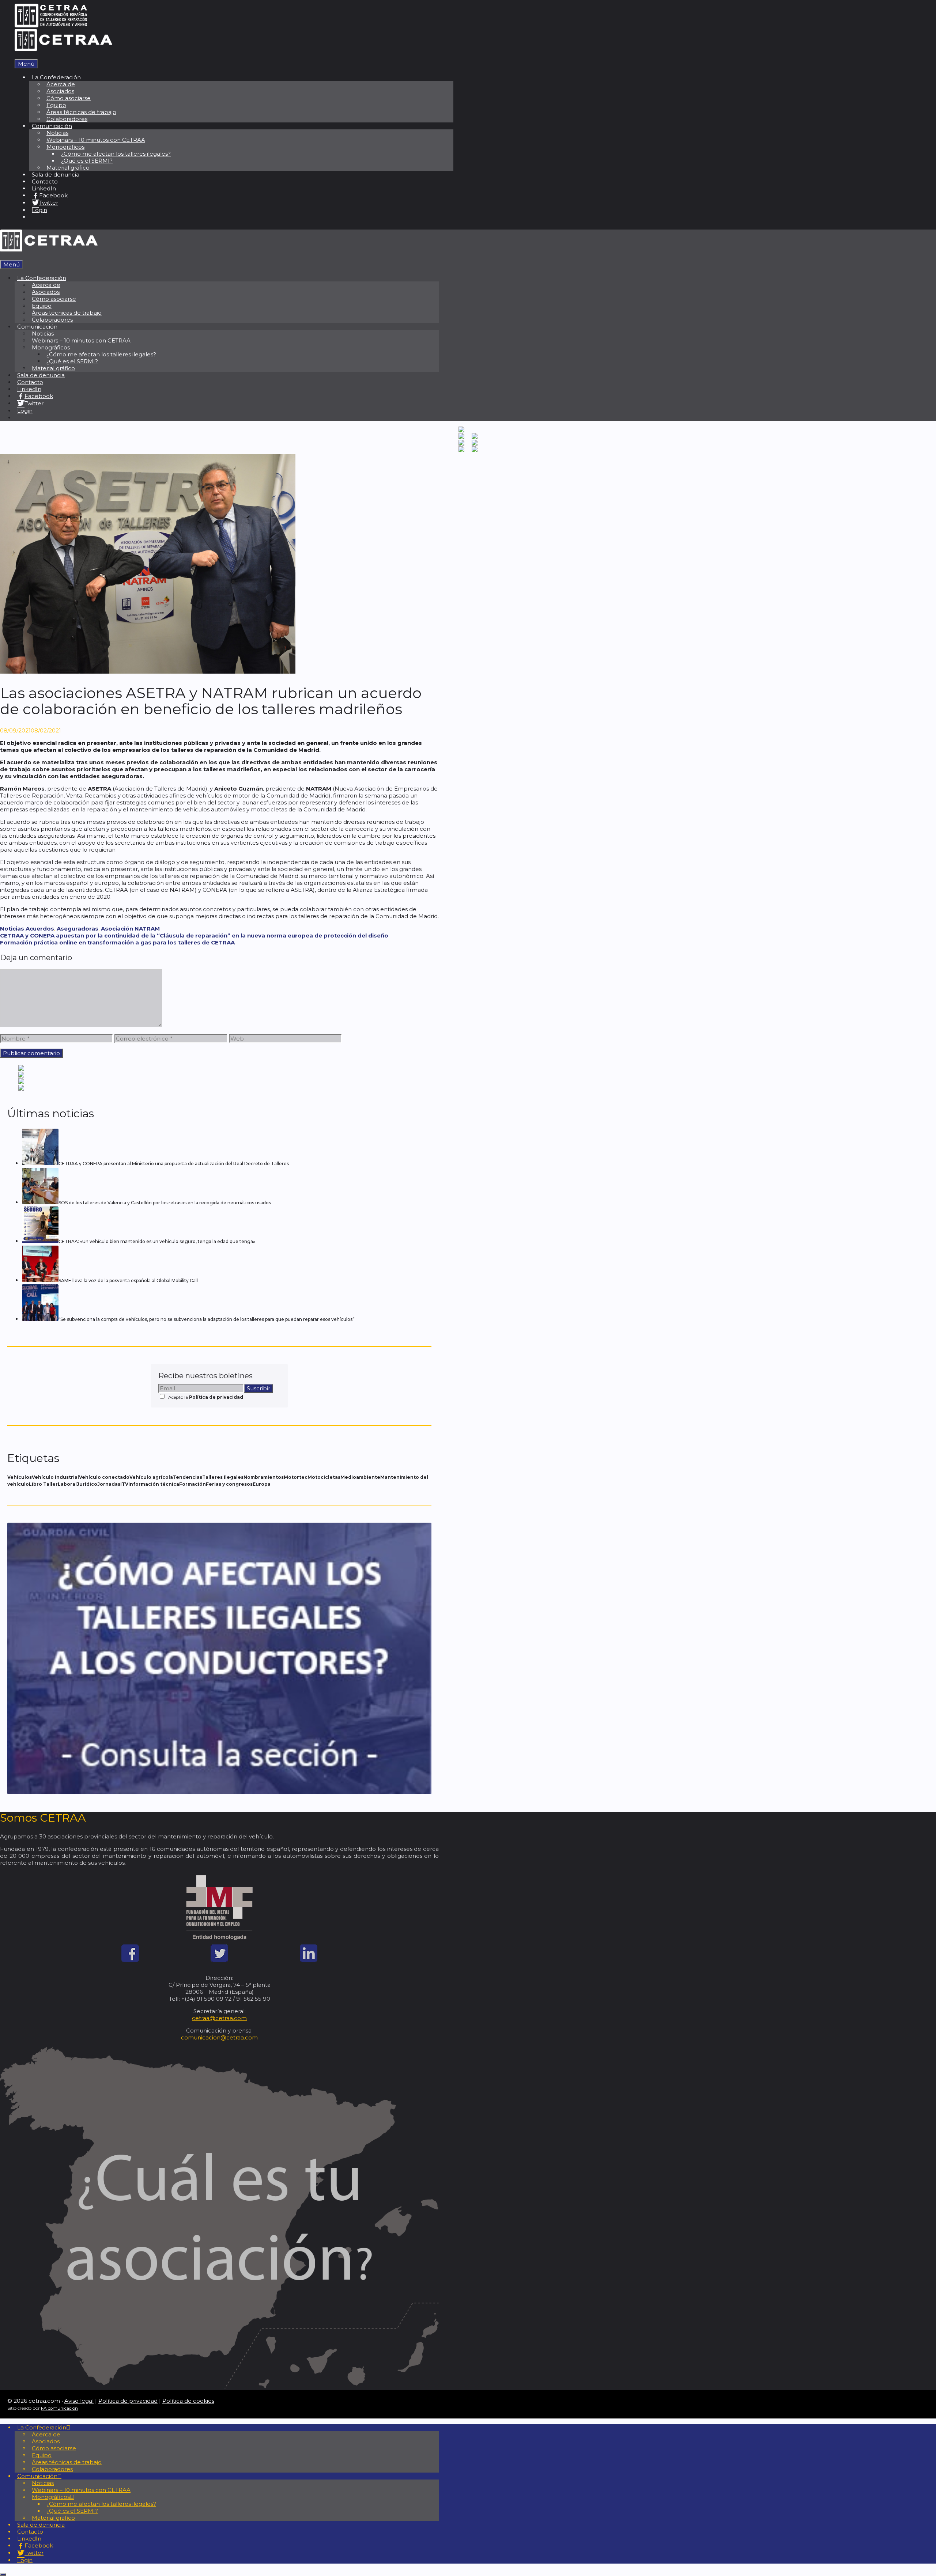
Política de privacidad (216, 1397)
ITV (124, 1484)
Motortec (296, 1477)
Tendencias (188, 1477)
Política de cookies (188, 2401)
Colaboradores (67, 119)
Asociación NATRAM (130, 929)
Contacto (45, 181)
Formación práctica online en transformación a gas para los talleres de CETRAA (117, 942)
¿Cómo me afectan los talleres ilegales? (116, 154)
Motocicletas (324, 1477)
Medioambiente (360, 1477)
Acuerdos (40, 929)
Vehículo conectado (104, 1477)
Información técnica (154, 1484)
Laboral (67, 1484)
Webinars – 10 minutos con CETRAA (96, 140)
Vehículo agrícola (151, 1477)
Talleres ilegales (223, 1477)
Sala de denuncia (56, 175)
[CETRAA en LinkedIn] (309, 1960)
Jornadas (109, 1484)
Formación (193, 1484)
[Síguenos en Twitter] (219, 1960)
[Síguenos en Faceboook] (130, 1960)
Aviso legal (79, 2401)
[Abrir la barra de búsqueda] (17, 56)
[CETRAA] (63, 49)
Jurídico (87, 1484)
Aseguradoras (78, 929)
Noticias (12, 929)
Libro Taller (43, 1484)
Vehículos (20, 1477)
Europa (262, 1484)
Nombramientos (264, 1477)
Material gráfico (68, 168)
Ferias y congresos (229, 1484)
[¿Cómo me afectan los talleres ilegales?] (219, 1792)
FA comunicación (59, 2408)
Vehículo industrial (55, 1477)
